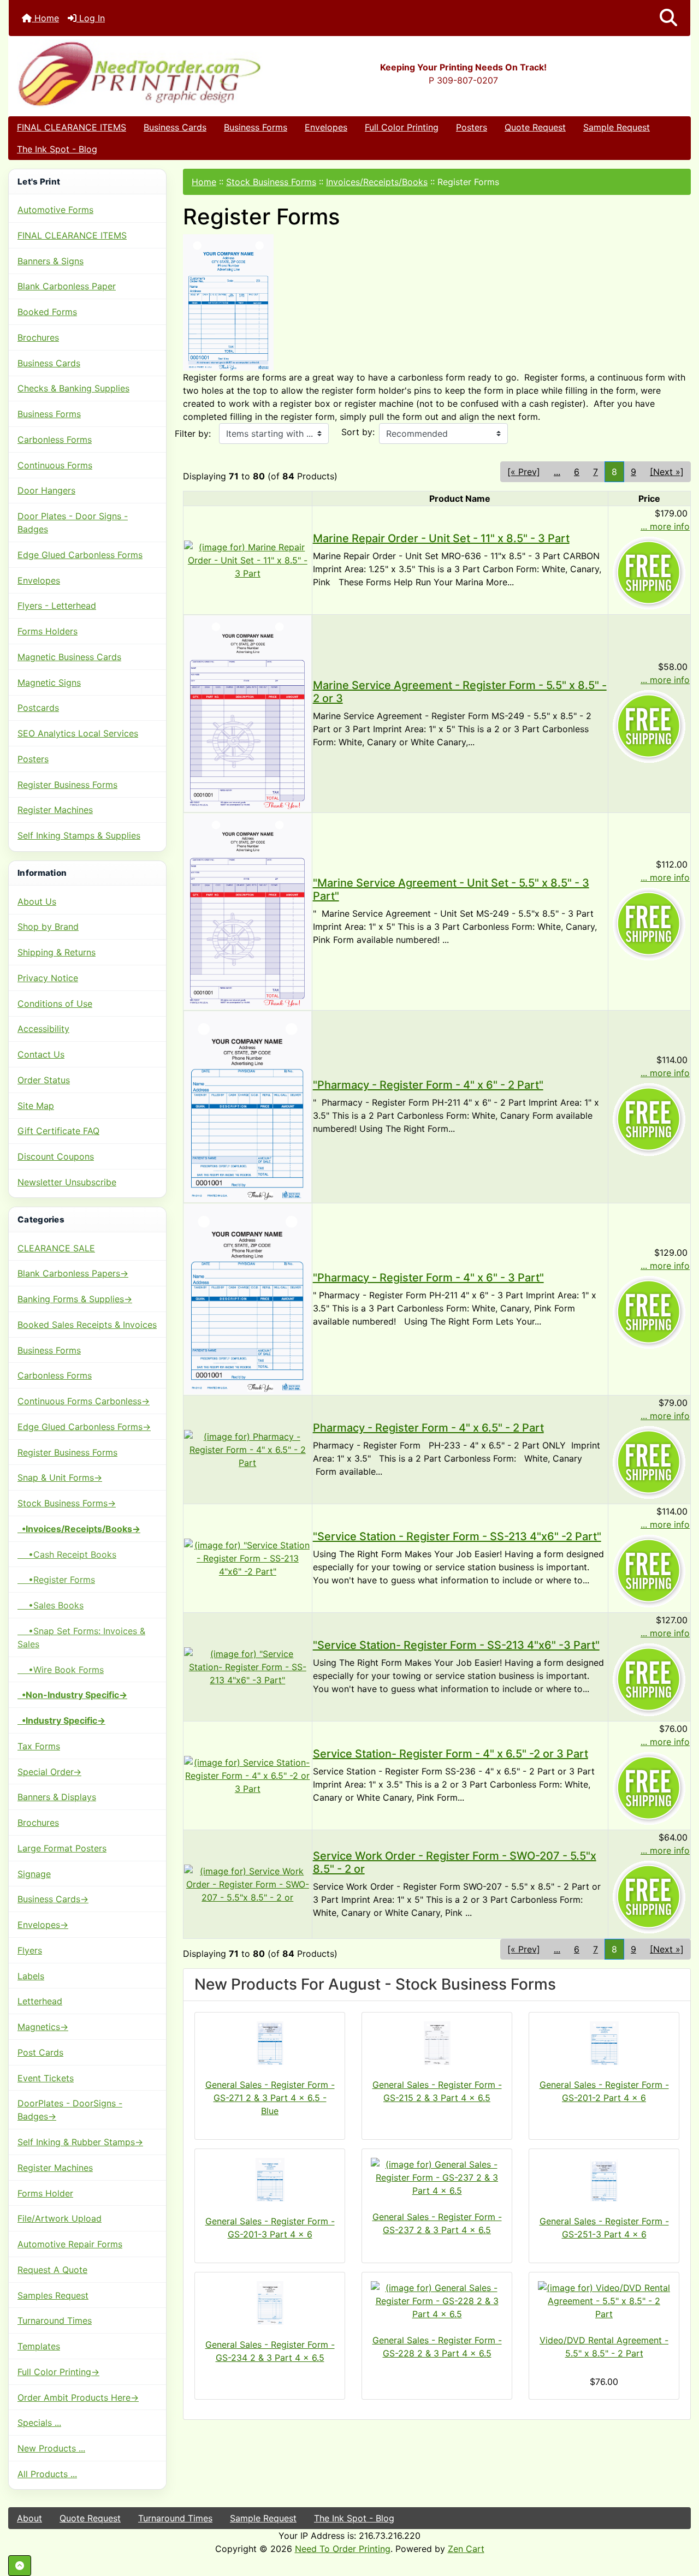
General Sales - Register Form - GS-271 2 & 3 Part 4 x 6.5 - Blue (270, 2098)
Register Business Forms (67, 785)
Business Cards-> (53, 1899)
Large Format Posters (62, 1848)
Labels (31, 1976)
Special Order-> (49, 1772)
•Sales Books (51, 1605)
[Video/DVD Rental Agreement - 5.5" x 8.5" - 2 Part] (604, 2301)
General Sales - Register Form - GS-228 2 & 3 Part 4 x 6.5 (437, 2347)
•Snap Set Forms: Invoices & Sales (81, 1637)
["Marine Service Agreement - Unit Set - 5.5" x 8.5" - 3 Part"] (248, 911)
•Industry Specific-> (61, 1720)
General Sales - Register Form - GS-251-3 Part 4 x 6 (604, 2228)
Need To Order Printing (343, 2549)
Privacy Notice (48, 978)
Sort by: (358, 432)
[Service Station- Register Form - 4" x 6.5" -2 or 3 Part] (248, 1775)
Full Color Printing (402, 127)
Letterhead (40, 2001)
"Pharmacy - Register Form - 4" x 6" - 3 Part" (428, 1278)
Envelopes (326, 127)
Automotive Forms (55, 210)
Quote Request (535, 127)
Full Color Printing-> (58, 2372)
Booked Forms (47, 312)
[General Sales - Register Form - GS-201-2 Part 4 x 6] (604, 2043)
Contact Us (41, 1054)
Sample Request (617, 127)
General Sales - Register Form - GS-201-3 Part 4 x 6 (270, 2228)
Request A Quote (52, 2270)
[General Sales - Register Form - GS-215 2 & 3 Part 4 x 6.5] (437, 2043)
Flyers (30, 1950)
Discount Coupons (56, 1156)
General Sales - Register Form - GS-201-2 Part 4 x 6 (604, 2091)
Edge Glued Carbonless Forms (80, 555)
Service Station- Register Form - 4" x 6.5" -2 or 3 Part (451, 1754)
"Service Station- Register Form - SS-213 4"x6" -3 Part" (456, 1645)
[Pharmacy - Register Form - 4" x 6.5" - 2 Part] (248, 1449)
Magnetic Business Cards (69, 657)
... (557, 472)
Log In (91, 18)
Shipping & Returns (57, 952)
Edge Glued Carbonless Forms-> (84, 1427)
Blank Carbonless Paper (67, 286)
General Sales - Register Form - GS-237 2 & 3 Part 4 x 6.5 (437, 2223)
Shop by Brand (48, 927)
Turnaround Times (55, 2320)
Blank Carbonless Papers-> (73, 1273)
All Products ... (47, 2474)
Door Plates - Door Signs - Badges (73, 523)
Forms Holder (45, 2193)
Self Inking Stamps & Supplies (79, 835)
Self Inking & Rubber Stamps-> (80, 2142)
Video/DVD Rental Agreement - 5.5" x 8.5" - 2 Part (604, 2347)
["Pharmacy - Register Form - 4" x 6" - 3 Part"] (248, 1298)
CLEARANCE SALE (56, 1248)
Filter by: (193, 434)
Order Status (44, 1080)
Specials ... (39, 2423)
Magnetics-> (43, 2027)
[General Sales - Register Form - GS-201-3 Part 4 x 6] (270, 2180)
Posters (472, 127)
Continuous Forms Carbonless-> (84, 1401)
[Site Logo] (122, 73)
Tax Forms (39, 1746)
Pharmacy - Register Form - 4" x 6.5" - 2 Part (428, 1428)
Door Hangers (46, 490)
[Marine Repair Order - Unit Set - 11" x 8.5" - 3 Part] (248, 559)
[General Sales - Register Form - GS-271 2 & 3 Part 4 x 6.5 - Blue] (270, 2043)
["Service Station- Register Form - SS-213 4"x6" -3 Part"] (248, 1666)
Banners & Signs (51, 261)
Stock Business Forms (271, 182)
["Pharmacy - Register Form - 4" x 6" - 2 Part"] (248, 1106)
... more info (665, 526)
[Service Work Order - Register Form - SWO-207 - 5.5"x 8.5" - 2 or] (248, 1884)
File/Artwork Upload (60, 2218)
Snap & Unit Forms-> (60, 1477)
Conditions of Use (55, 1004)
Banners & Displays (57, 1797)
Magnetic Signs (49, 682)
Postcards (38, 708)
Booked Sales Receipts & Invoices (87, 1325)
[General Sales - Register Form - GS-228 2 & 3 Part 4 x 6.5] (437, 2301)
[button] (668, 18)
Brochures (38, 337)
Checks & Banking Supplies (73, 388)
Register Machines (55, 810)
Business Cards (175, 127)
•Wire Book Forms (61, 1670)
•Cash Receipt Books (67, 1554)
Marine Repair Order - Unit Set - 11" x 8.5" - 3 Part (441, 538)
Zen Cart (466, 2549)
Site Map (36, 1106)
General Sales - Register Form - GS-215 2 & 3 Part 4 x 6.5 (437, 2091)
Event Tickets (46, 2078)
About (29, 2518)
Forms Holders (48, 631)
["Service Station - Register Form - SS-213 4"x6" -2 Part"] (248, 1558)
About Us (37, 901)
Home (45, 18)
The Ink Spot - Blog (57, 149)
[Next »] (667, 472)
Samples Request (53, 2295)
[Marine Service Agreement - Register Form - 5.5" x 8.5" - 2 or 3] (248, 713)
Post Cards (40, 2052)
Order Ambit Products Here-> (78, 2397)
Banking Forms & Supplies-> (75, 1299)
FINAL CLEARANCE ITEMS (72, 127)
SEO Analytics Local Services (78, 733)
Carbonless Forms (55, 440)
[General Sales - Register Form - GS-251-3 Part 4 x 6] (604, 2180)
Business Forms (256, 127)
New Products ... (51, 2448)
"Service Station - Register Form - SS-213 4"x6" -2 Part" (457, 1536)
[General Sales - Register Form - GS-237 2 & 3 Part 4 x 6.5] (437, 2177)
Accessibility (43, 1029)
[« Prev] (524, 472)
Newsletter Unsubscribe (67, 1182)
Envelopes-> (43, 1925)
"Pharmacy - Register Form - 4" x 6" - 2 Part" (428, 1085)
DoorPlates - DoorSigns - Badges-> (70, 2110)
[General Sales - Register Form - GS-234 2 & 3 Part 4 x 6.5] (270, 2303)
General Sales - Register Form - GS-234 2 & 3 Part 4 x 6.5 (270, 2351)
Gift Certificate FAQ (58, 1131)
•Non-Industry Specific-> (72, 1695)
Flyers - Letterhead (57, 606)
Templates (39, 2346)
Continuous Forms (55, 465)
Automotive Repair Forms (70, 2244)
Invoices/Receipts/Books (377, 182)
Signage (34, 1874)
